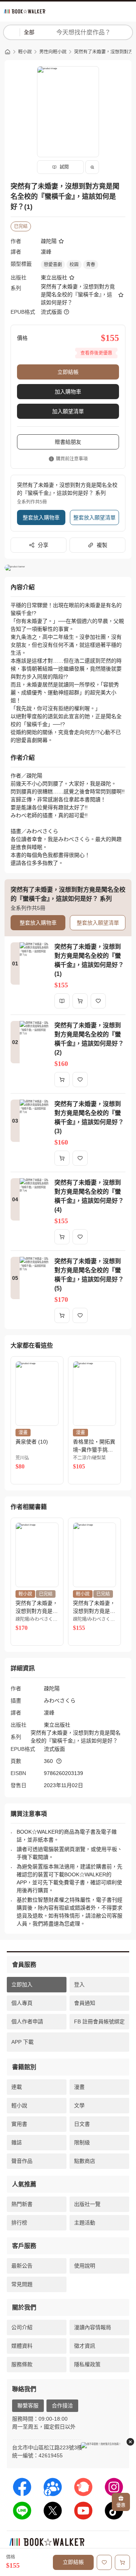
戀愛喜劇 (53, 265)
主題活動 (85, 2223)
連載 (17, 2087)
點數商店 (85, 2161)
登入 (79, 1984)
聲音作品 (22, 2161)
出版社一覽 (87, 2204)
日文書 (82, 2124)
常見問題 (22, 2284)
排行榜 (19, 2223)
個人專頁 (22, 2003)
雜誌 (17, 2142)
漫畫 (79, 2087)
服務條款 (22, 2364)
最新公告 (22, 2266)
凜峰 (46, 252)
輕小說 (25, 52)
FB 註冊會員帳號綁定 (99, 2021)
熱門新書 (22, 2204)
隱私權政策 (87, 2364)
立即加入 (22, 1984)
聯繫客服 (28, 2406)
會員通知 (85, 2003)
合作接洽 (62, 2406)
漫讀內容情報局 (93, 2327)
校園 (74, 265)
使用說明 (85, 2266)
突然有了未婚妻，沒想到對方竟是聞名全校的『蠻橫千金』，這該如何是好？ (78, 294)
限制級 (82, 2142)
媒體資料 (22, 2346)
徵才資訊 (85, 2346)
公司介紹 (22, 2327)
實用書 (19, 2124)
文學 (79, 2105)
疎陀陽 (49, 241)
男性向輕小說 (53, 52)
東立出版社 (54, 277)
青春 (91, 265)
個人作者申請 (27, 2021)
